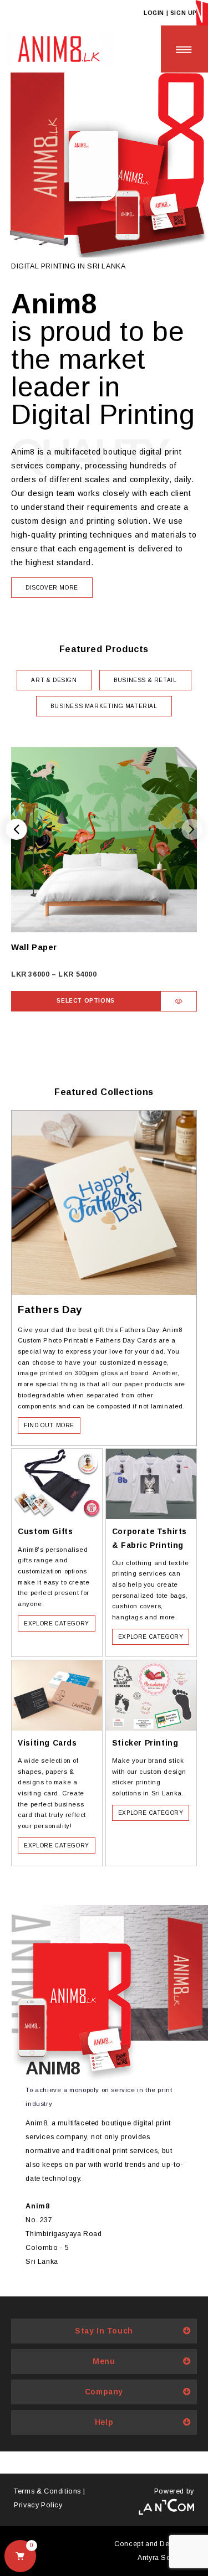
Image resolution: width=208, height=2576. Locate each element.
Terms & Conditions (47, 2491)
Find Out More (49, 1425)
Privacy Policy (38, 2505)
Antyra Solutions (166, 2558)
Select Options (85, 1001)
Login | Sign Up (170, 13)
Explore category (57, 1623)
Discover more (52, 588)
